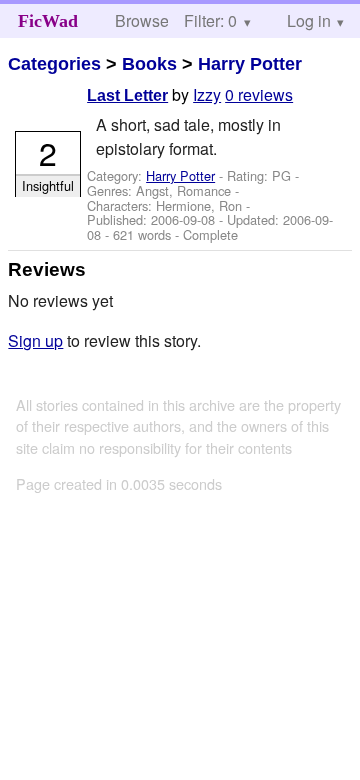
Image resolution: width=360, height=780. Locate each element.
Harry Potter (250, 64)
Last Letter (127, 95)
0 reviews (259, 94)
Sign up (35, 340)
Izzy (207, 94)
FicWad (48, 21)
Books (149, 64)
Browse (142, 20)
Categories (54, 64)
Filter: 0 (210, 20)
